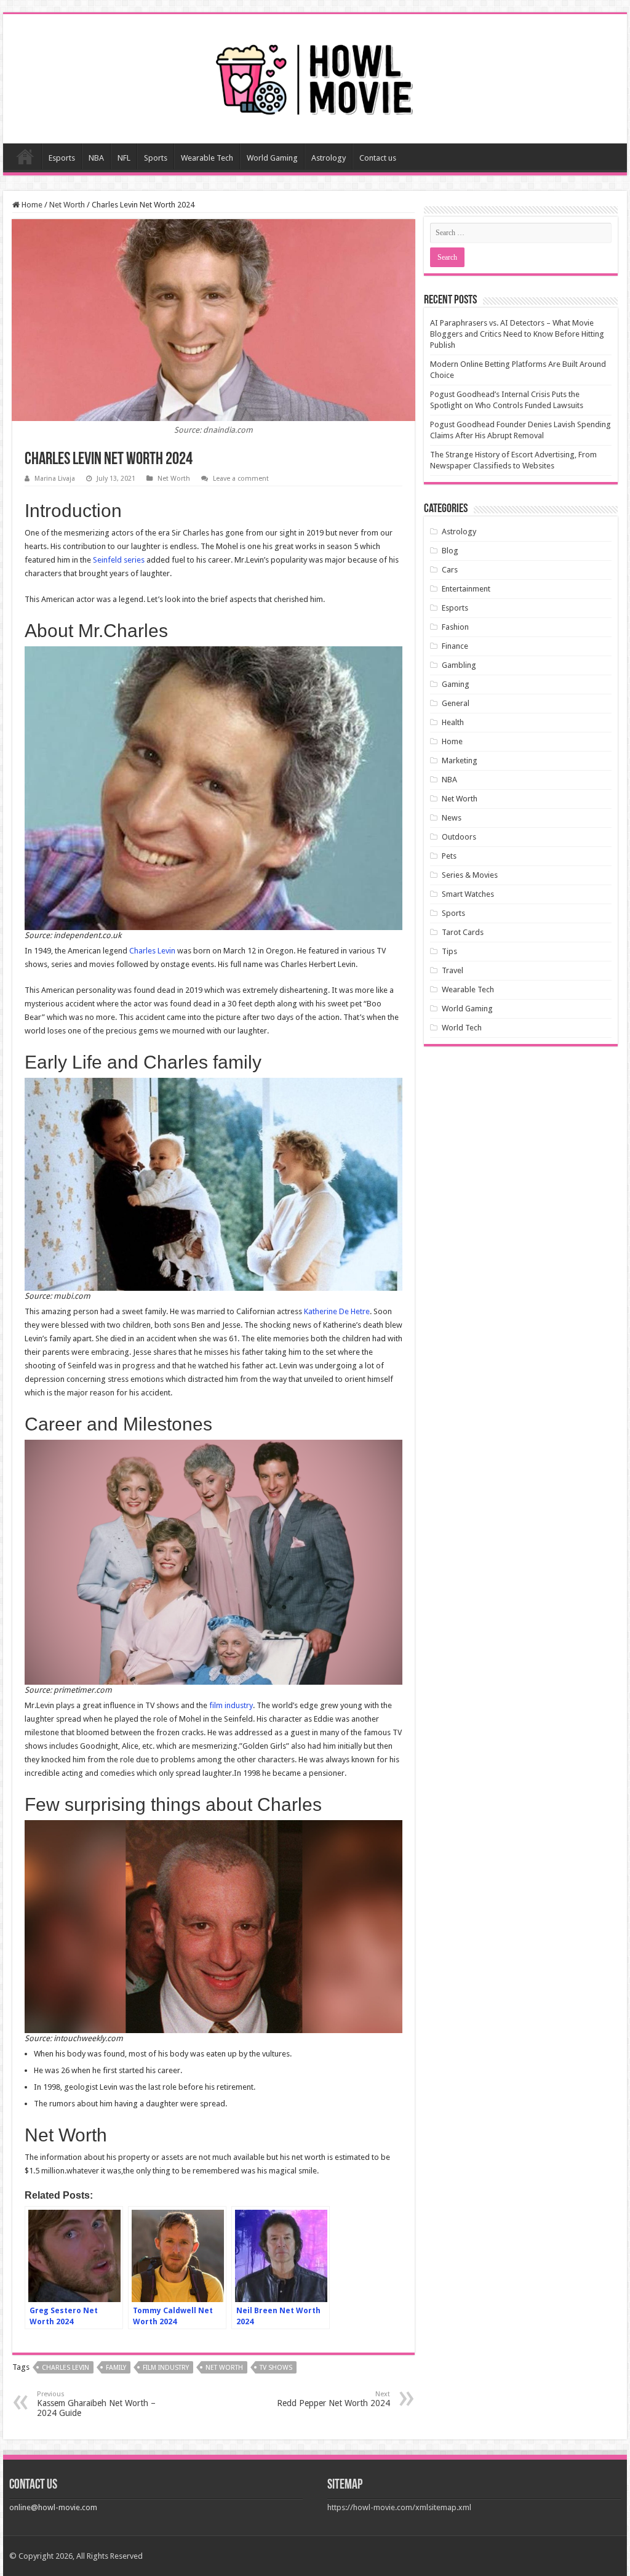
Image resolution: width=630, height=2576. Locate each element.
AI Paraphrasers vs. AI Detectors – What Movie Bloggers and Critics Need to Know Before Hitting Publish (517, 334)
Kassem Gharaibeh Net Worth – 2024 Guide (96, 2404)
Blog (450, 551)
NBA (96, 158)
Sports (156, 158)
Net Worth (67, 205)
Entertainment (466, 589)
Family (116, 2368)
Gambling (459, 665)
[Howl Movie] (315, 76)
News (452, 818)
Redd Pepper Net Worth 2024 (333, 2399)
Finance (455, 646)
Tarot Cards (463, 932)
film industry (231, 1705)
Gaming (456, 684)
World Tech (462, 1028)
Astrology (329, 158)
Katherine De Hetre (337, 1311)
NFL (124, 158)
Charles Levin (152, 951)
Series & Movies (470, 875)
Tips (449, 951)
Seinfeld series (119, 560)
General (456, 703)
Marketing (460, 760)
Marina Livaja (55, 479)
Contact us (378, 158)
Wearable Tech (207, 158)
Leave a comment (241, 479)
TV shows (276, 2368)
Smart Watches (468, 894)
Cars (450, 570)
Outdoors (459, 837)
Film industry (166, 2368)
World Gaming (272, 158)
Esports (62, 158)
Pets (449, 856)
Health (453, 722)
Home (25, 156)
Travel (453, 970)
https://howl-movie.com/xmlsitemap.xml (399, 2507)
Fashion (455, 627)
